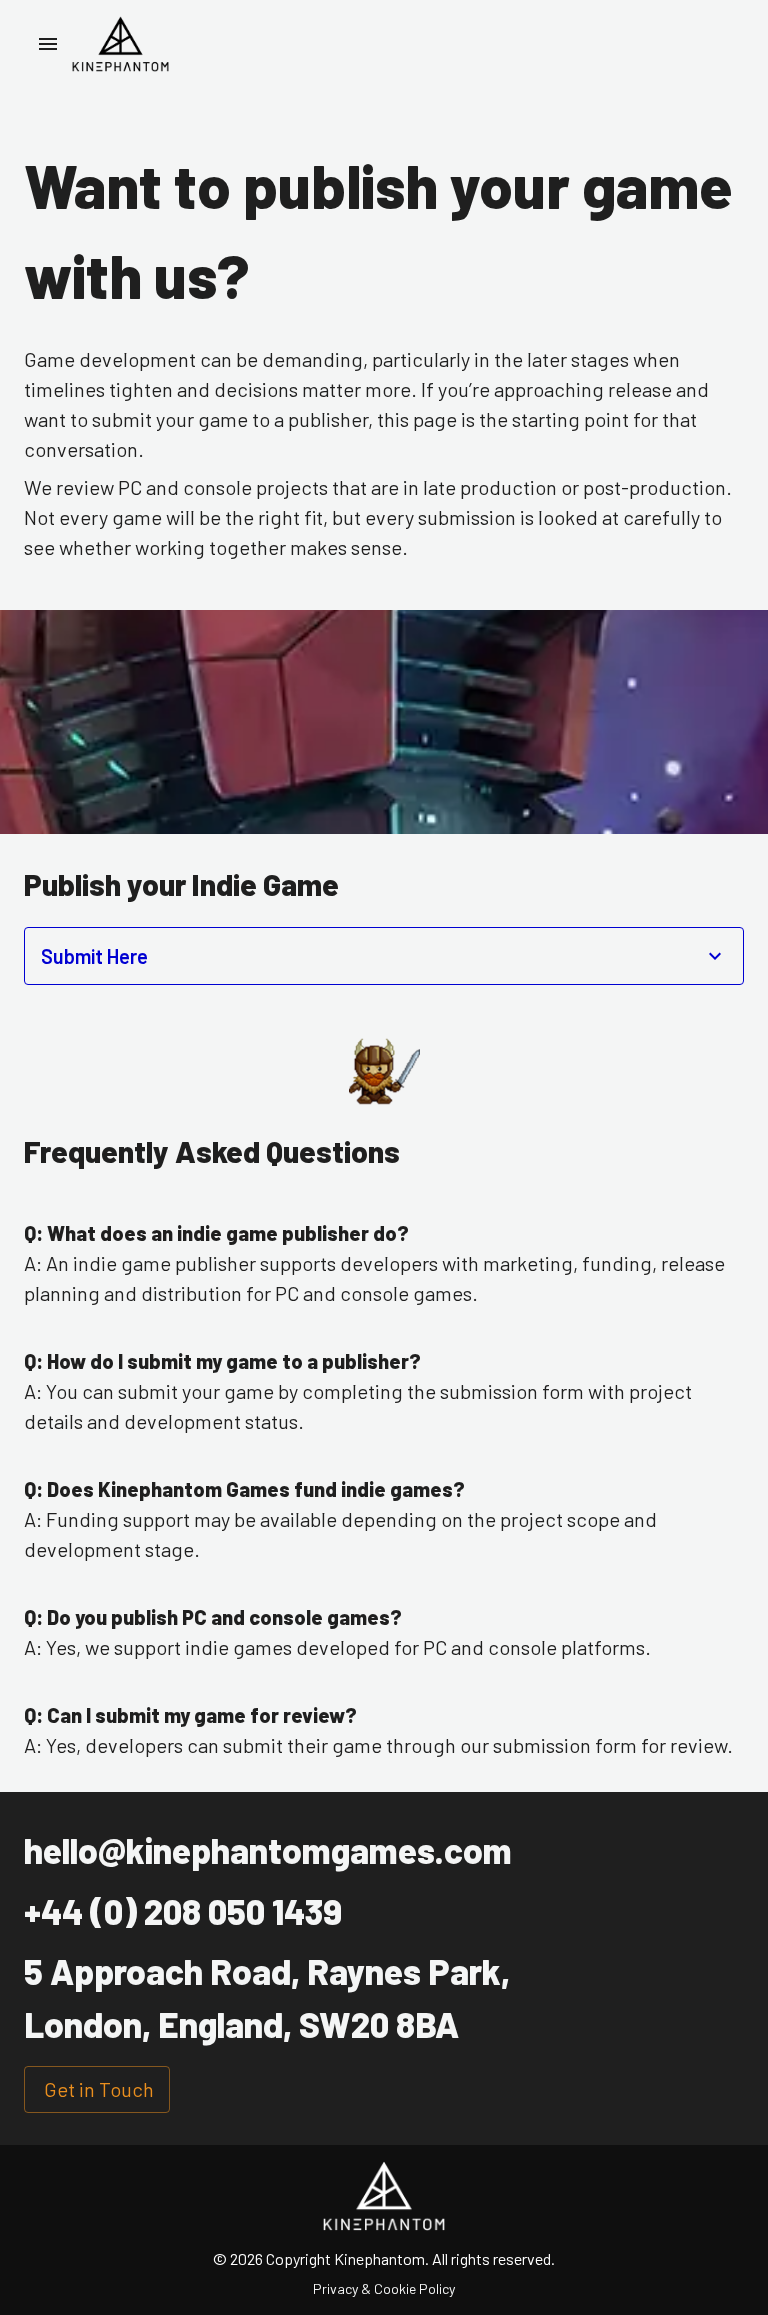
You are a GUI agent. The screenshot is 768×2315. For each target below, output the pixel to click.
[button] (384, 956)
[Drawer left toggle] (48, 44)
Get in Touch (99, 2089)
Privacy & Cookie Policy (384, 2288)
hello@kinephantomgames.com (268, 1850)
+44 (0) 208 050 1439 (183, 1911)
